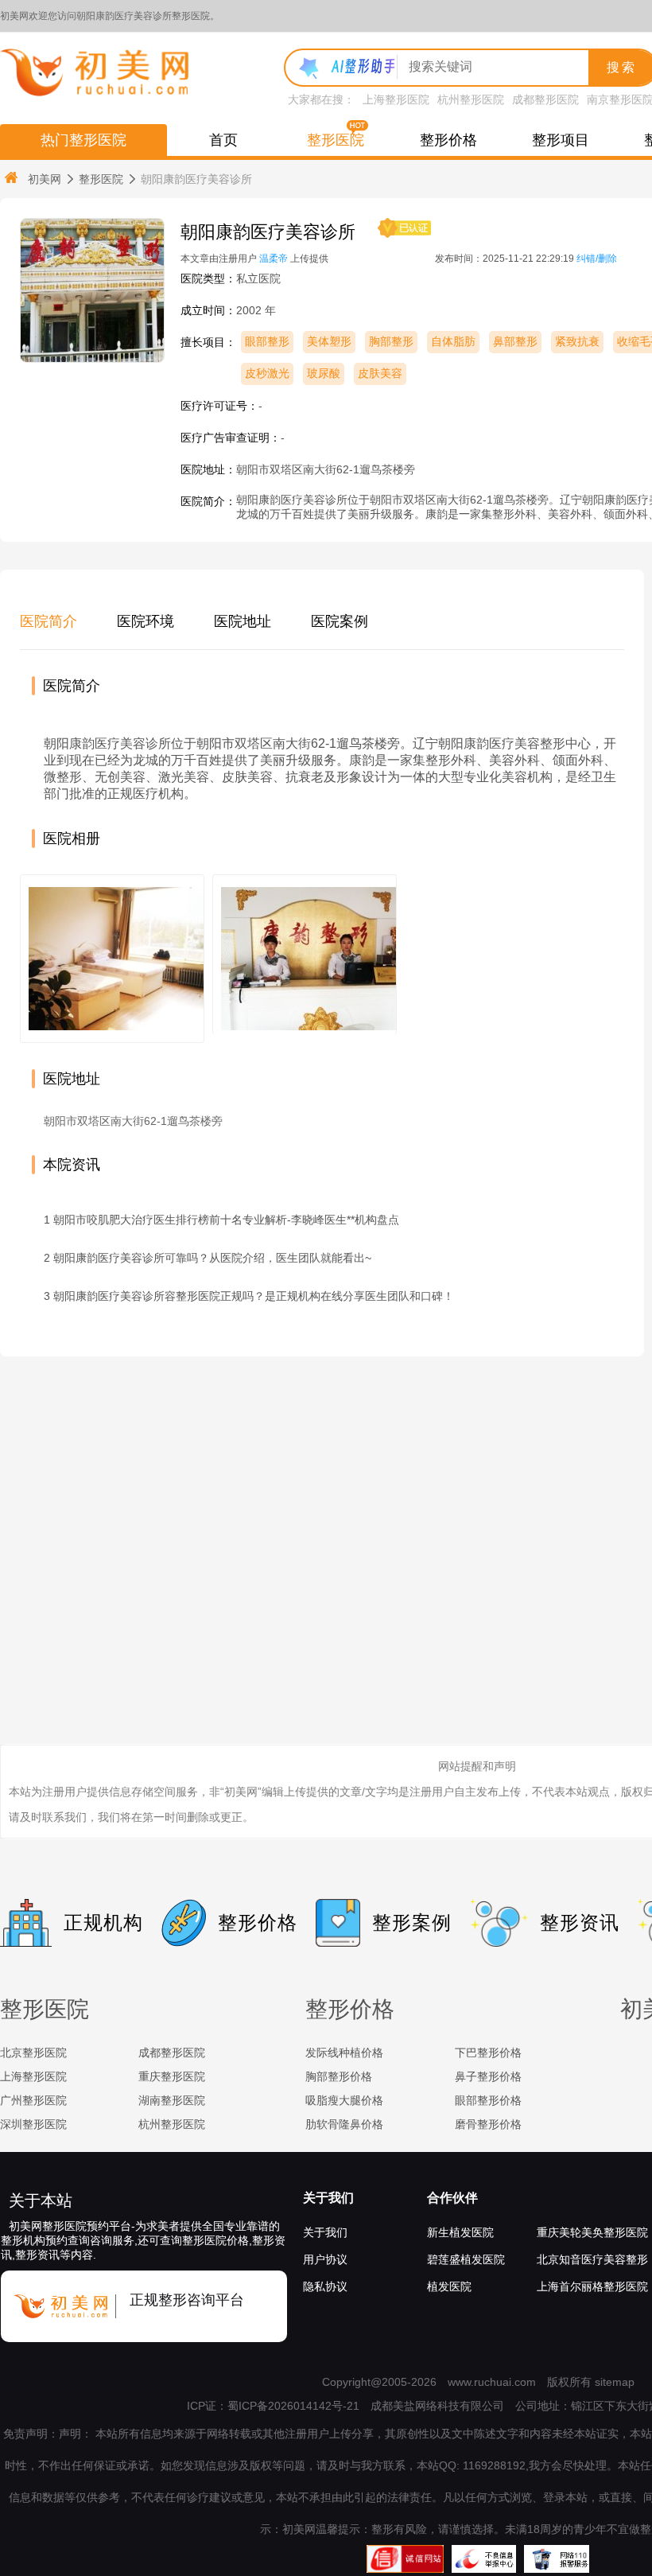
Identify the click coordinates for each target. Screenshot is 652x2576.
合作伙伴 (452, 2198)
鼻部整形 (515, 341)
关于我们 (328, 2198)
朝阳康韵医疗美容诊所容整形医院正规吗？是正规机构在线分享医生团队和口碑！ (254, 1296)
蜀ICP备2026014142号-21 (293, 2406)
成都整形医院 (545, 99)
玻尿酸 (324, 373)
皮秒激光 (267, 373)
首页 (223, 140)
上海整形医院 (396, 99)
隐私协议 (325, 2286)
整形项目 (561, 140)
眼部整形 (267, 341)
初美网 (45, 179)
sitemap (615, 2382)
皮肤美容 (380, 373)
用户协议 (325, 2259)
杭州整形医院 (471, 99)
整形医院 (336, 140)
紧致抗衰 (577, 341)
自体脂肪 (453, 341)
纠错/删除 (597, 259)
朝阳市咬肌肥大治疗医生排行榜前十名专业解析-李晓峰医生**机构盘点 (226, 1220)
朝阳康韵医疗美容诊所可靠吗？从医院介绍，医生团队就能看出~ (212, 1258)
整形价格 (448, 140)
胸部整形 (391, 341)
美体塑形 (329, 341)
